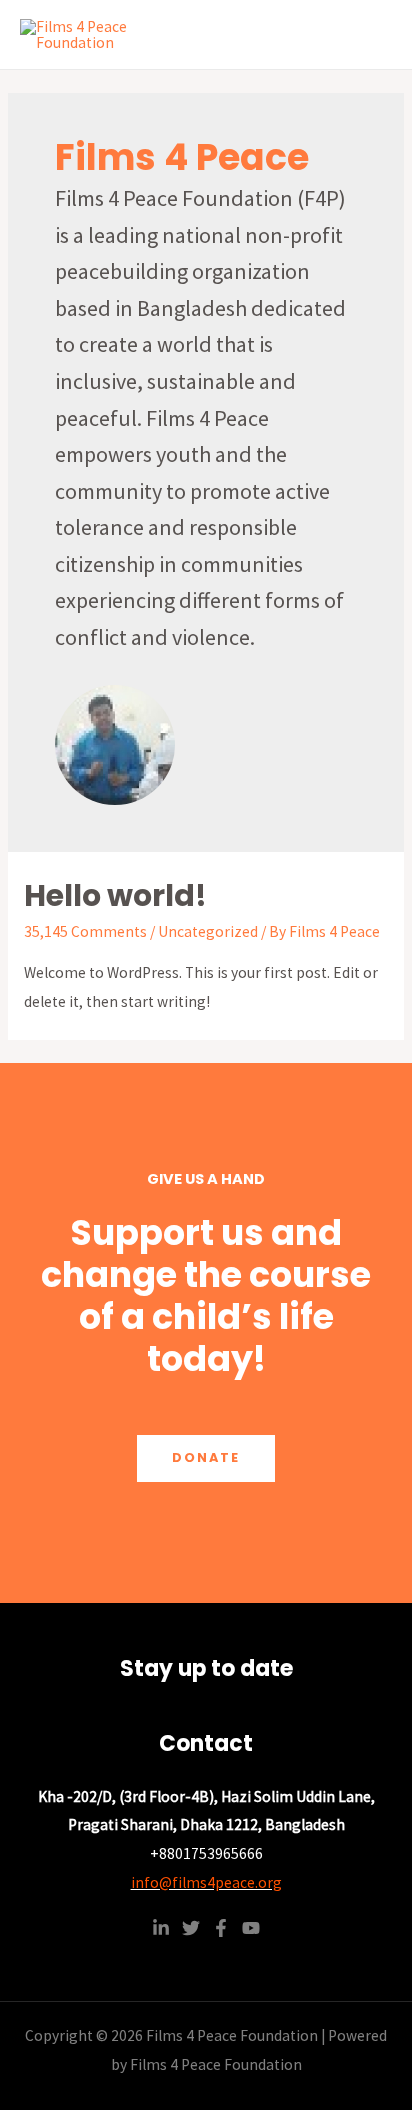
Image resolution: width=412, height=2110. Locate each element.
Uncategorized (208, 931)
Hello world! (115, 895)
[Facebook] (221, 1928)
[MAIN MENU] (370, 34)
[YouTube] (251, 1928)
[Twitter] (191, 1928)
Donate (206, 1457)
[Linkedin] (161, 1928)
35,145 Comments (85, 931)
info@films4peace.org (206, 1882)
